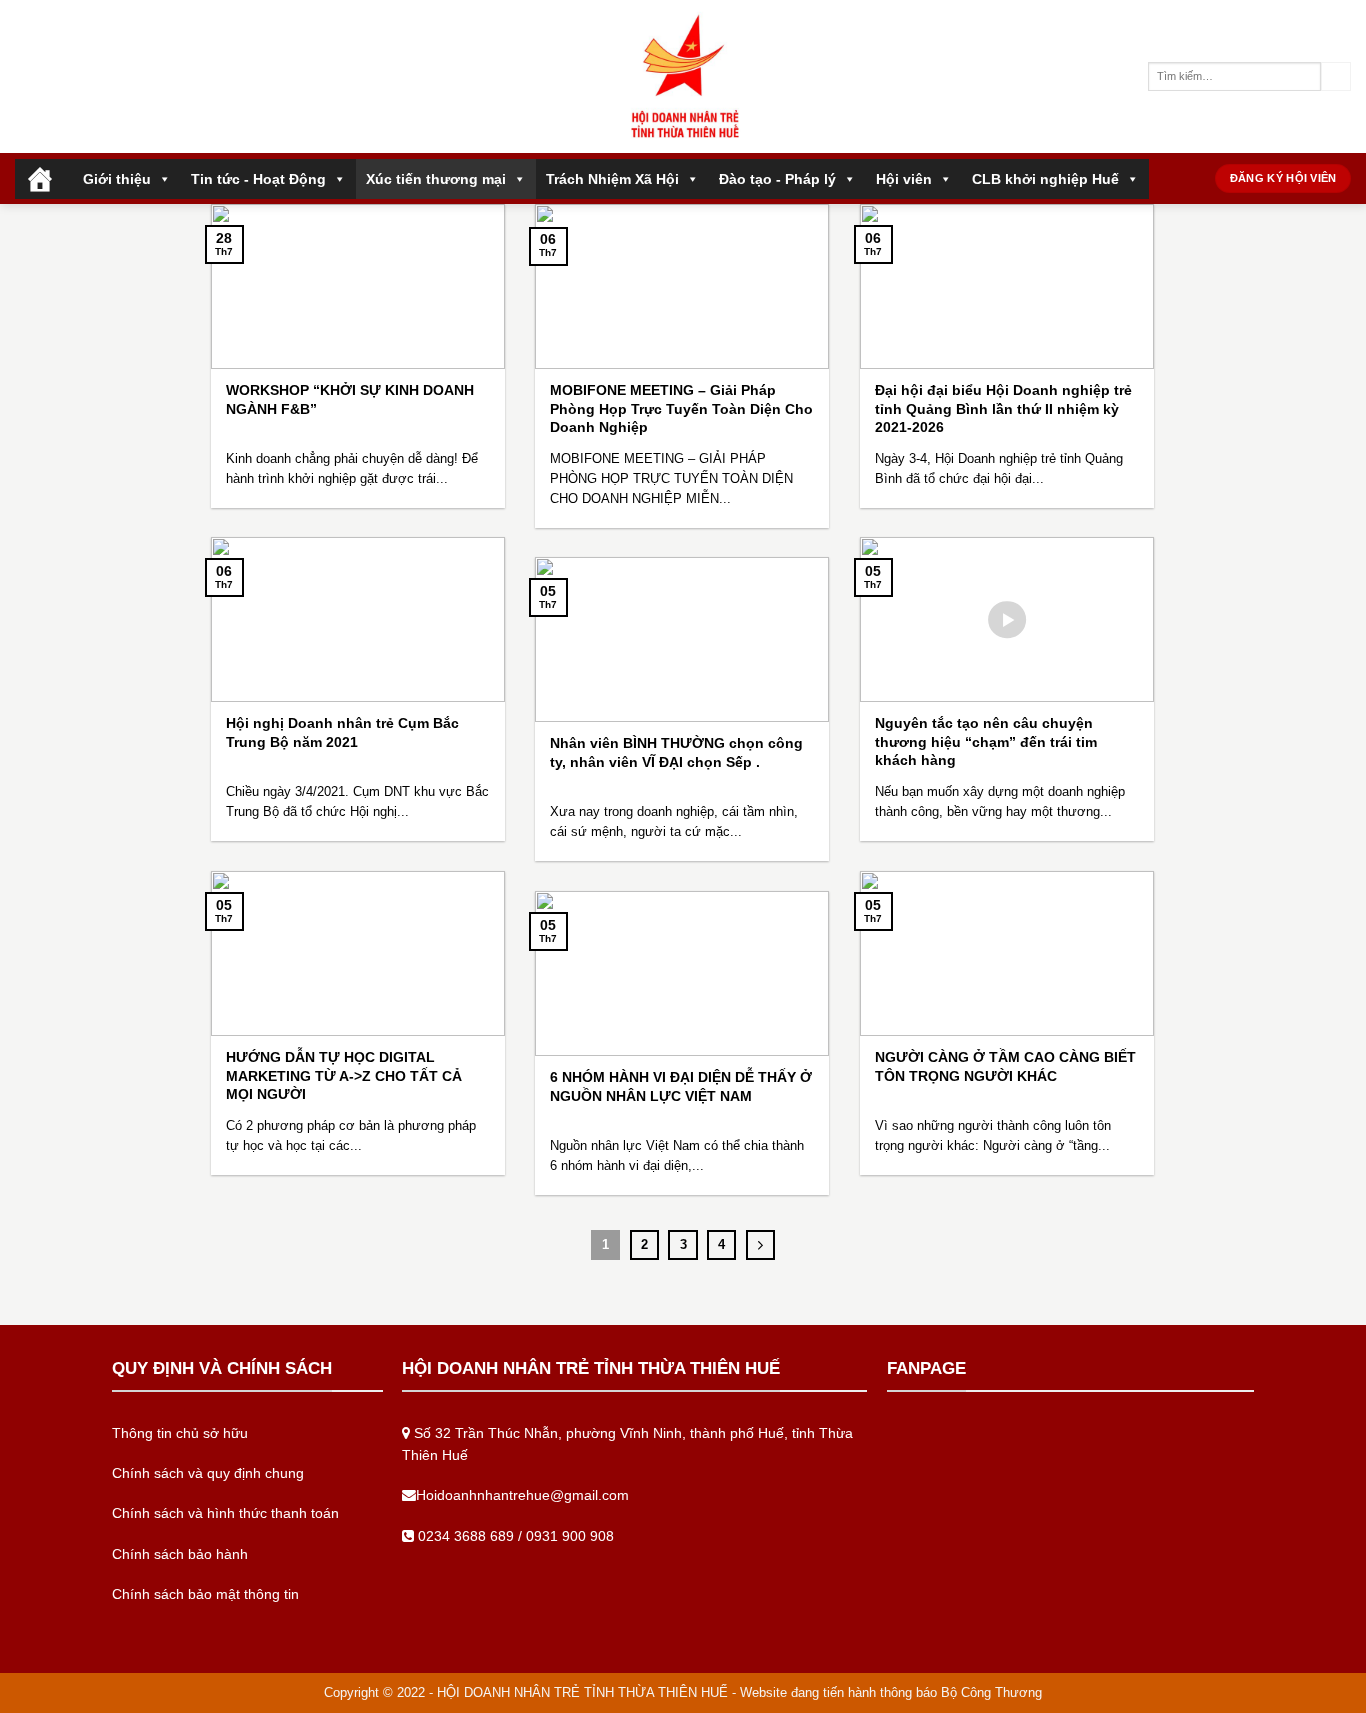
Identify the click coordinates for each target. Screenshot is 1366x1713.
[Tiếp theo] (760, 1244)
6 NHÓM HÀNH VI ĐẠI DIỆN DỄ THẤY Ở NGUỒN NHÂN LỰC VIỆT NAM (681, 1086)
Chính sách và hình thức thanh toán (225, 1513)
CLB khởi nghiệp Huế (1045, 179)
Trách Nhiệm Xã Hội (612, 179)
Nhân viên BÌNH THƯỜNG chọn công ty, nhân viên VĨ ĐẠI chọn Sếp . (676, 752)
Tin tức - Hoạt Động (258, 179)
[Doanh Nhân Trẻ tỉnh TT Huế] (683, 76)
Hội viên (904, 179)
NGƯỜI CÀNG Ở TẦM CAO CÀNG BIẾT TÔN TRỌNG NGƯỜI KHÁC (1005, 1066)
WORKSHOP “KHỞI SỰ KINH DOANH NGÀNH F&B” (350, 399)
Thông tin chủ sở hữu (180, 1433)
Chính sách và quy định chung (208, 1473)
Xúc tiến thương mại (436, 179)
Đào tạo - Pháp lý (777, 179)
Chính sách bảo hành (180, 1554)
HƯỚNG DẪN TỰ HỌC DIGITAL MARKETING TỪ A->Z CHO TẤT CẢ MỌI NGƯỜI (344, 1075)
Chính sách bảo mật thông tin (205, 1594)
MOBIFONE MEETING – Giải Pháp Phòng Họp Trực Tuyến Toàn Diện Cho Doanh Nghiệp (681, 408)
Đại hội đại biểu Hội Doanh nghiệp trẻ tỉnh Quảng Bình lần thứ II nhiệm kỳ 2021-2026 (1003, 408)
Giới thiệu (117, 179)
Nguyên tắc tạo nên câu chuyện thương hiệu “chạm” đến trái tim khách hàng (986, 741)
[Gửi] (1336, 77)
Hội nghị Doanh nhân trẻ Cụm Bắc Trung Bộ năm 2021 (342, 732)
